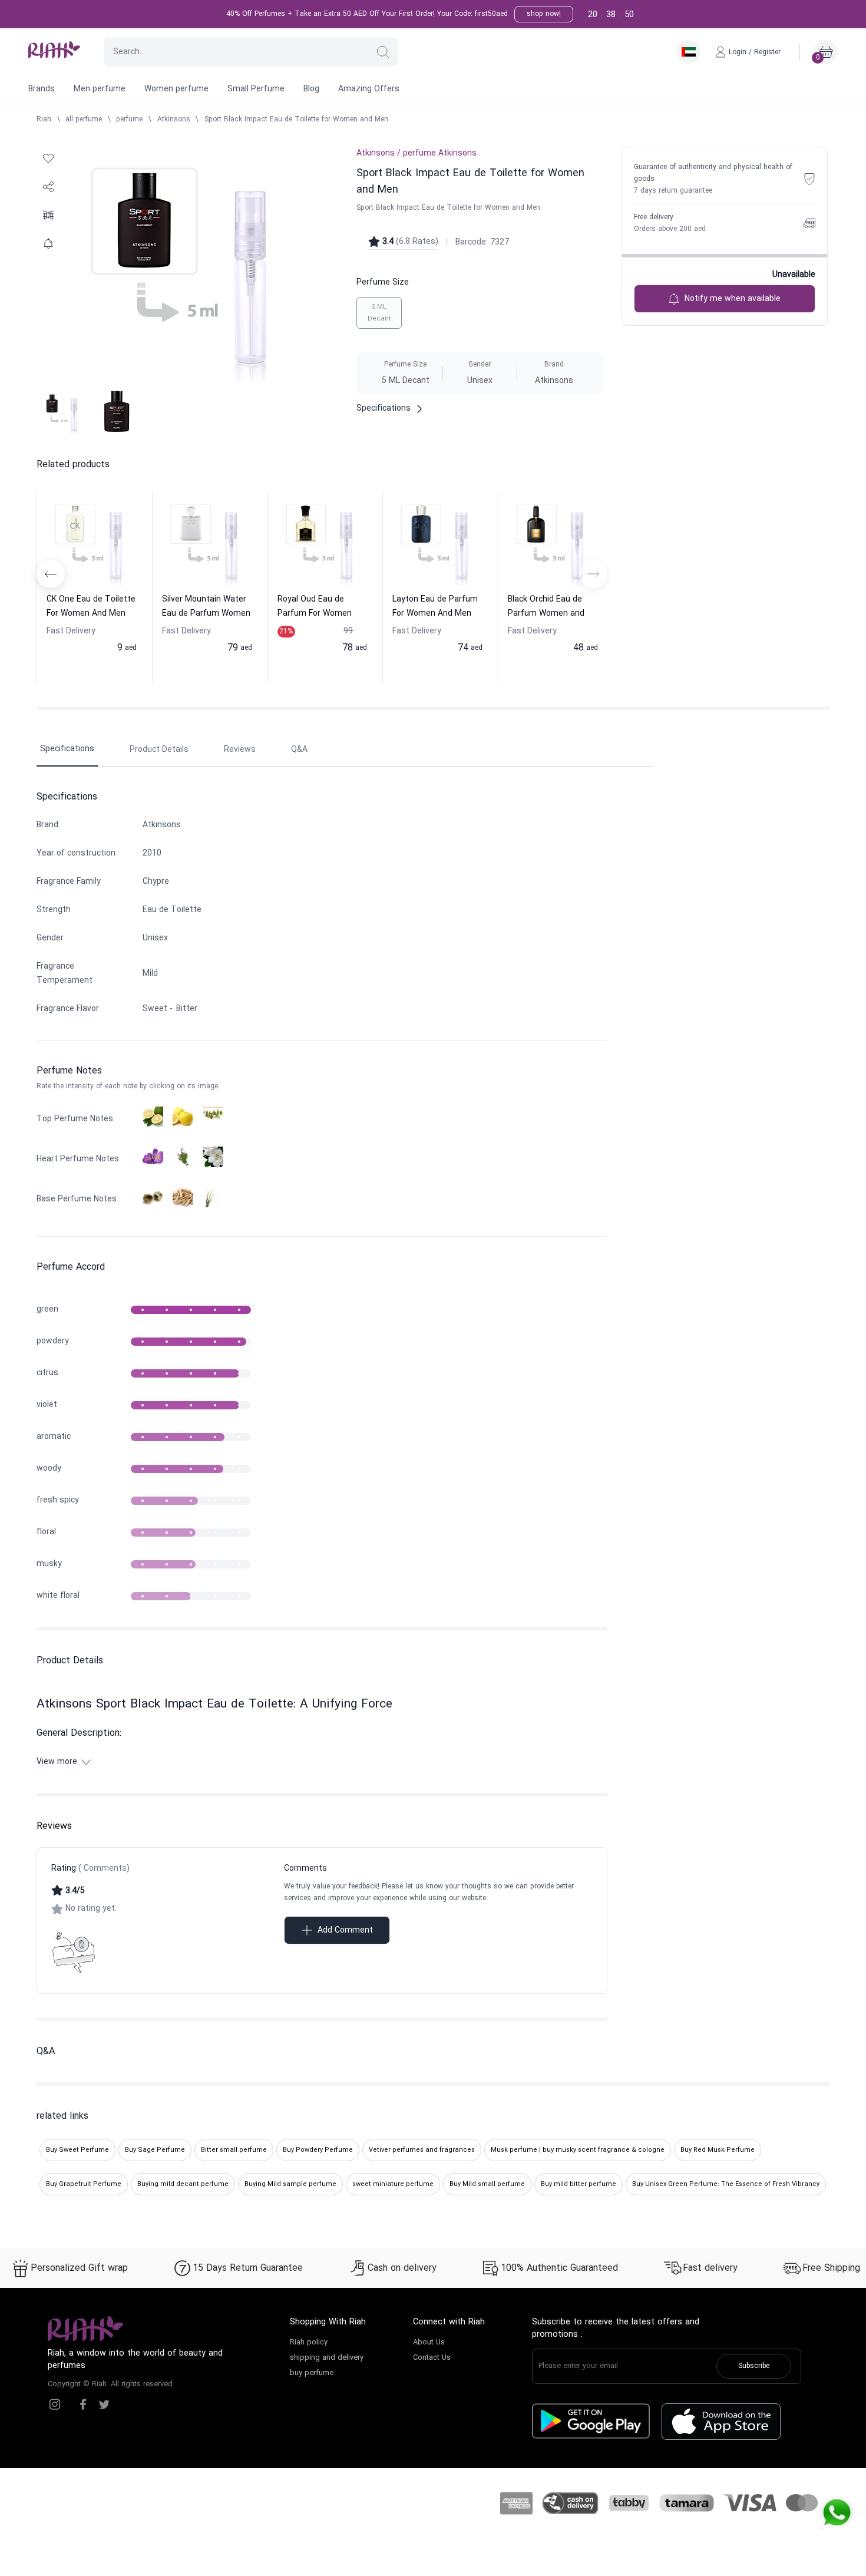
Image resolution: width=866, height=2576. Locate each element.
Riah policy (309, 2343)
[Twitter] (104, 2405)
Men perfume (100, 89)
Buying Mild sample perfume (290, 2184)
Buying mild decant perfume (183, 2184)
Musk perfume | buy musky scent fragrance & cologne (578, 2150)
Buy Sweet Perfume (77, 2150)
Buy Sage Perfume (155, 2150)
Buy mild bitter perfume (579, 2184)
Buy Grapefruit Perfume (84, 2184)
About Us (429, 2343)
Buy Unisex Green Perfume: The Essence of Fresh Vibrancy (726, 2184)
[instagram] (55, 2405)
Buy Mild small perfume (487, 2184)
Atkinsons (174, 120)
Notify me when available (733, 299)
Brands (42, 89)
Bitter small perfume (234, 2150)
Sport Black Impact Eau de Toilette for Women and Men (296, 120)
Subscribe (754, 2366)
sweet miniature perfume (393, 2184)
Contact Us (432, 2358)
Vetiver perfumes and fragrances (422, 2150)
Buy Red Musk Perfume (718, 2150)
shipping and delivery (327, 2358)
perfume (129, 120)
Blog (311, 89)
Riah (44, 120)
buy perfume (312, 2373)
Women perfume (176, 89)
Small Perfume (256, 89)
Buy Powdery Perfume (318, 2150)
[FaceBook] (83, 2405)
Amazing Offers (369, 89)
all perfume (84, 120)
